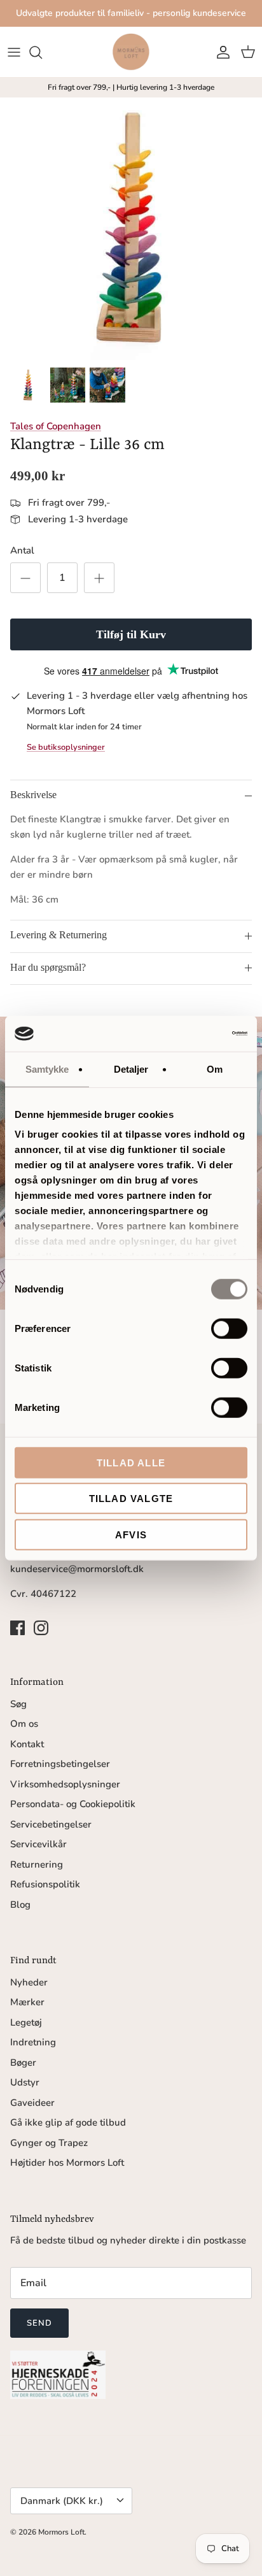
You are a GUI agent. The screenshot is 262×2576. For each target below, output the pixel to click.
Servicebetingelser (51, 1824)
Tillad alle (131, 1462)
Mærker (27, 2002)
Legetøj (26, 2022)
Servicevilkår (38, 1844)
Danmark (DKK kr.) (62, 2501)
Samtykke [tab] (47, 1069)
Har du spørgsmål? (48, 967)
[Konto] (220, 52)
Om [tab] (215, 1069)
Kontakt (27, 1744)
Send (39, 2323)
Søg (18, 1704)
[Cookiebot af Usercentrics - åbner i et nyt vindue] (192, 1034)
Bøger (23, 2063)
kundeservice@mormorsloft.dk (77, 1569)
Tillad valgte (131, 1499)
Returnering (37, 1864)
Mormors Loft (61, 2532)
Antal (22, 550)
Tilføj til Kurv (131, 634)
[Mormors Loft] (131, 52)
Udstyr (25, 2082)
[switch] (229, 1328)
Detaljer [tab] (131, 1069)
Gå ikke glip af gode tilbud (68, 2122)
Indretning (33, 2042)
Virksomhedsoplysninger (65, 1784)
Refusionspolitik (45, 1884)
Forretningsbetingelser (60, 1764)
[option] (131, 229)
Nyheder (29, 1982)
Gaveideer (32, 2103)
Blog (20, 1905)
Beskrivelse (33, 795)
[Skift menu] (14, 52)
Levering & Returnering (59, 935)
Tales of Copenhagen (56, 426)
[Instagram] (41, 1628)
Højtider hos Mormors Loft (67, 2163)
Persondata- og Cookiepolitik (73, 1804)
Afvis (131, 1534)
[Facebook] (17, 1628)
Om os (24, 1724)
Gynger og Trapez (49, 2143)
